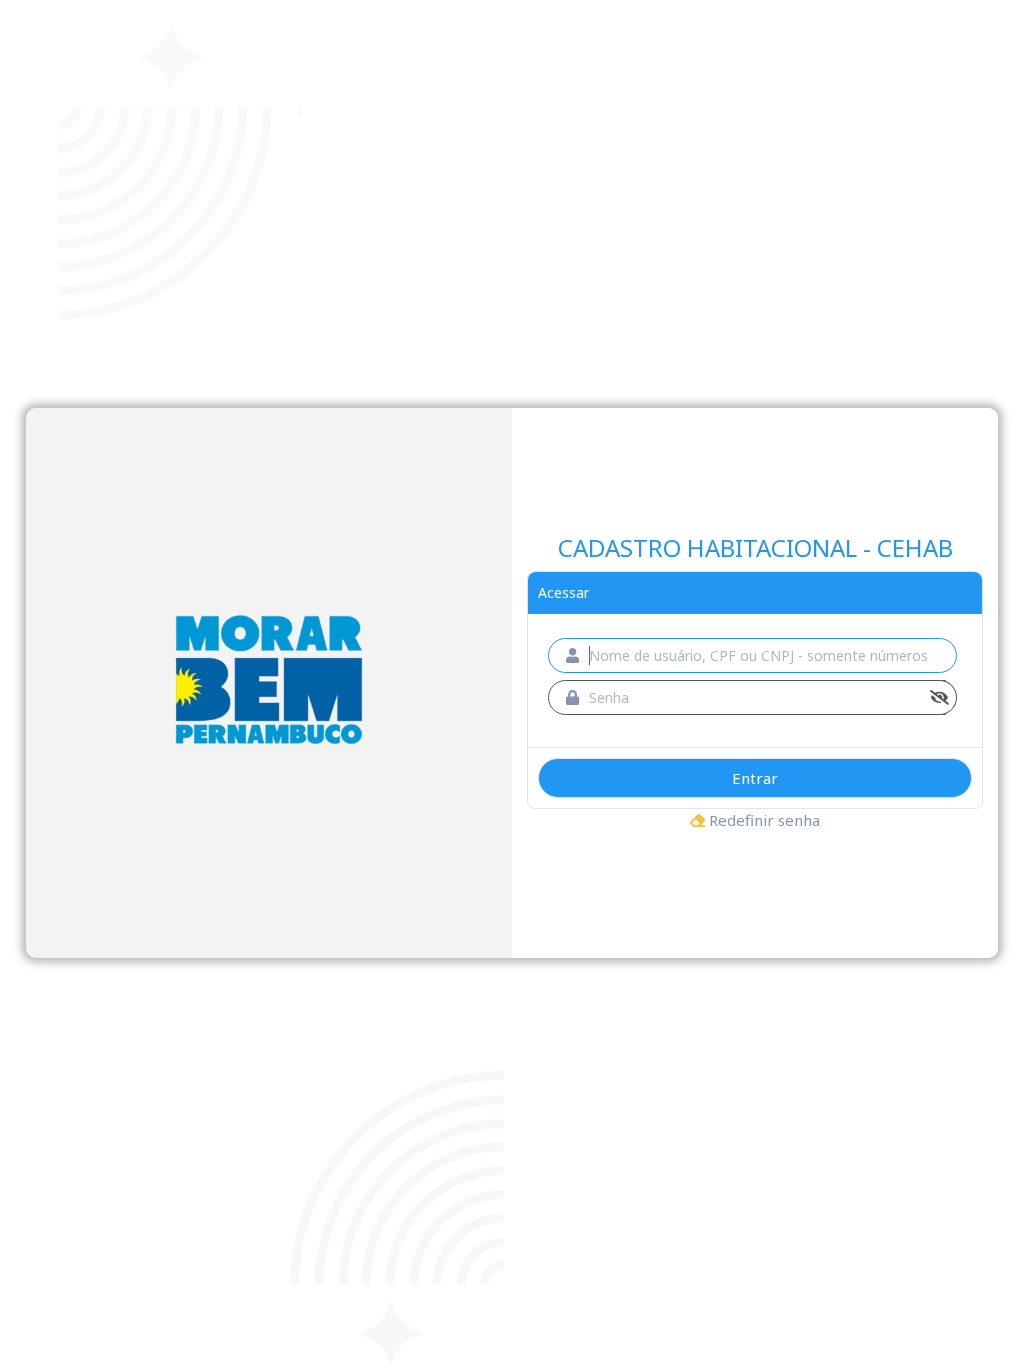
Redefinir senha (762, 820)
